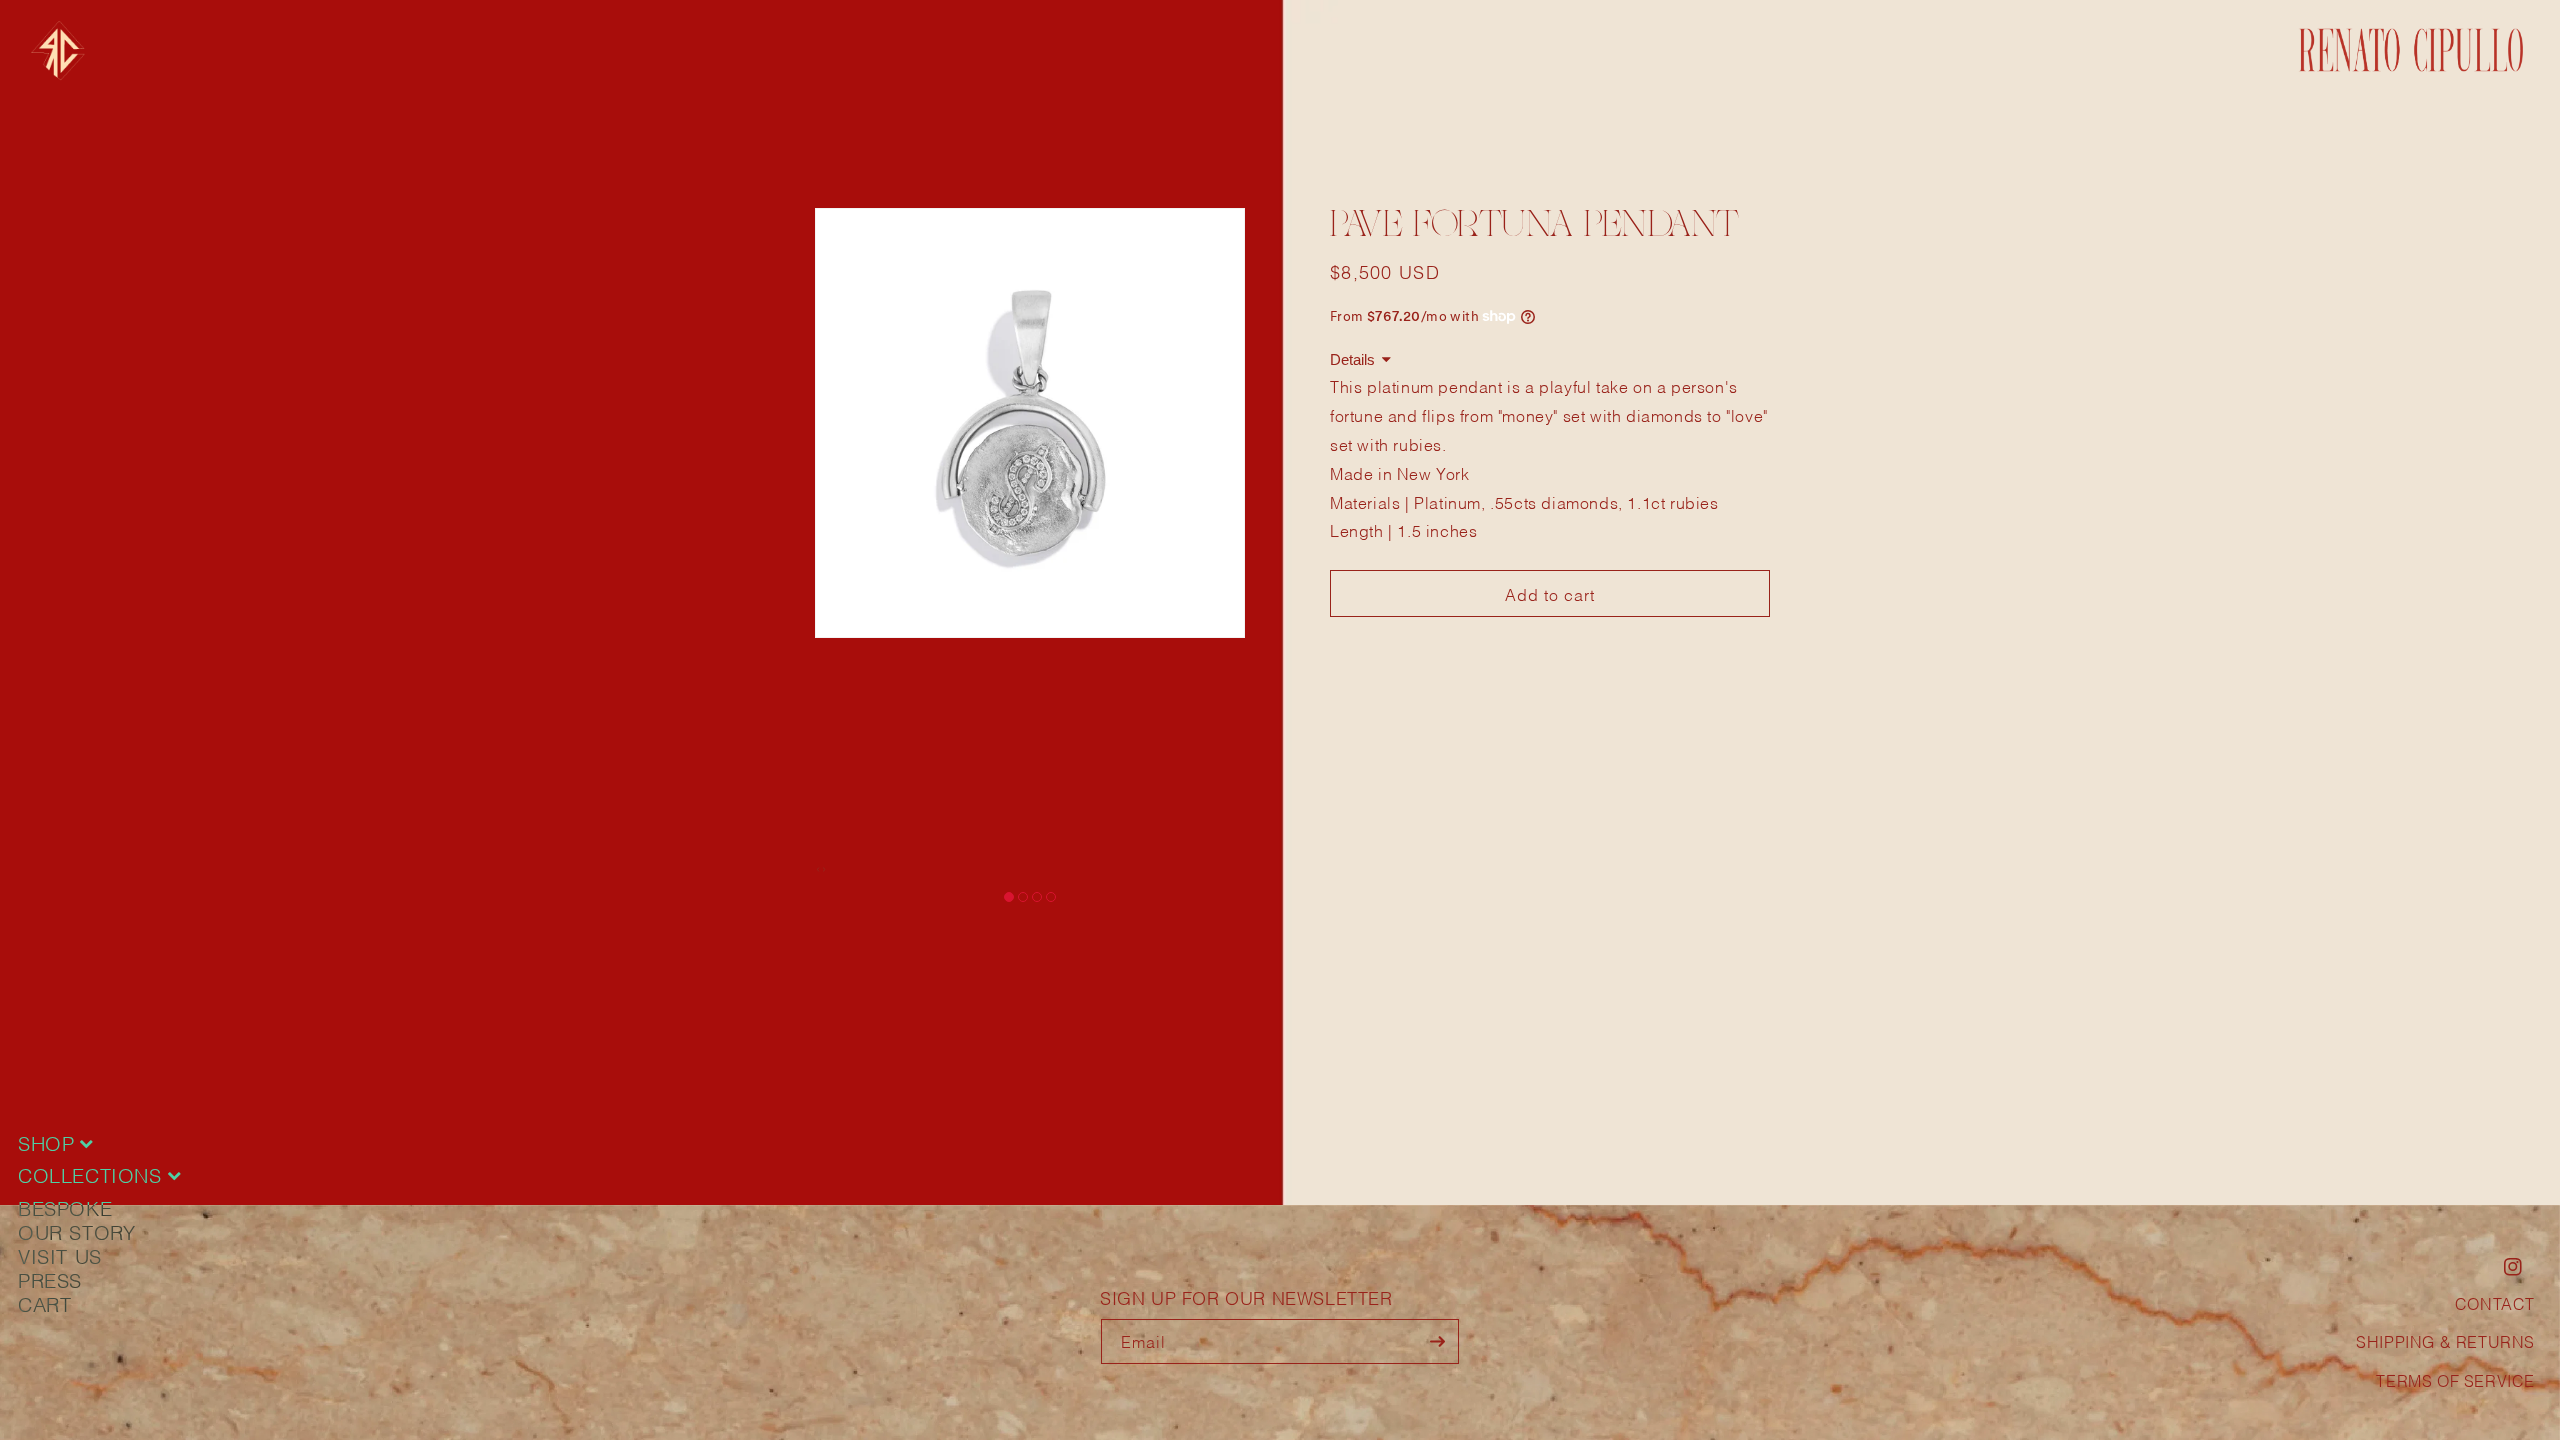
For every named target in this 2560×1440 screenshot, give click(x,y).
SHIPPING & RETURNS (2445, 1340)
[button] (1009, 897)
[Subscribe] (1437, 1341)
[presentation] (818, 867)
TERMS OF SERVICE (2455, 1379)
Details (1352, 359)
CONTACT (2495, 1302)
